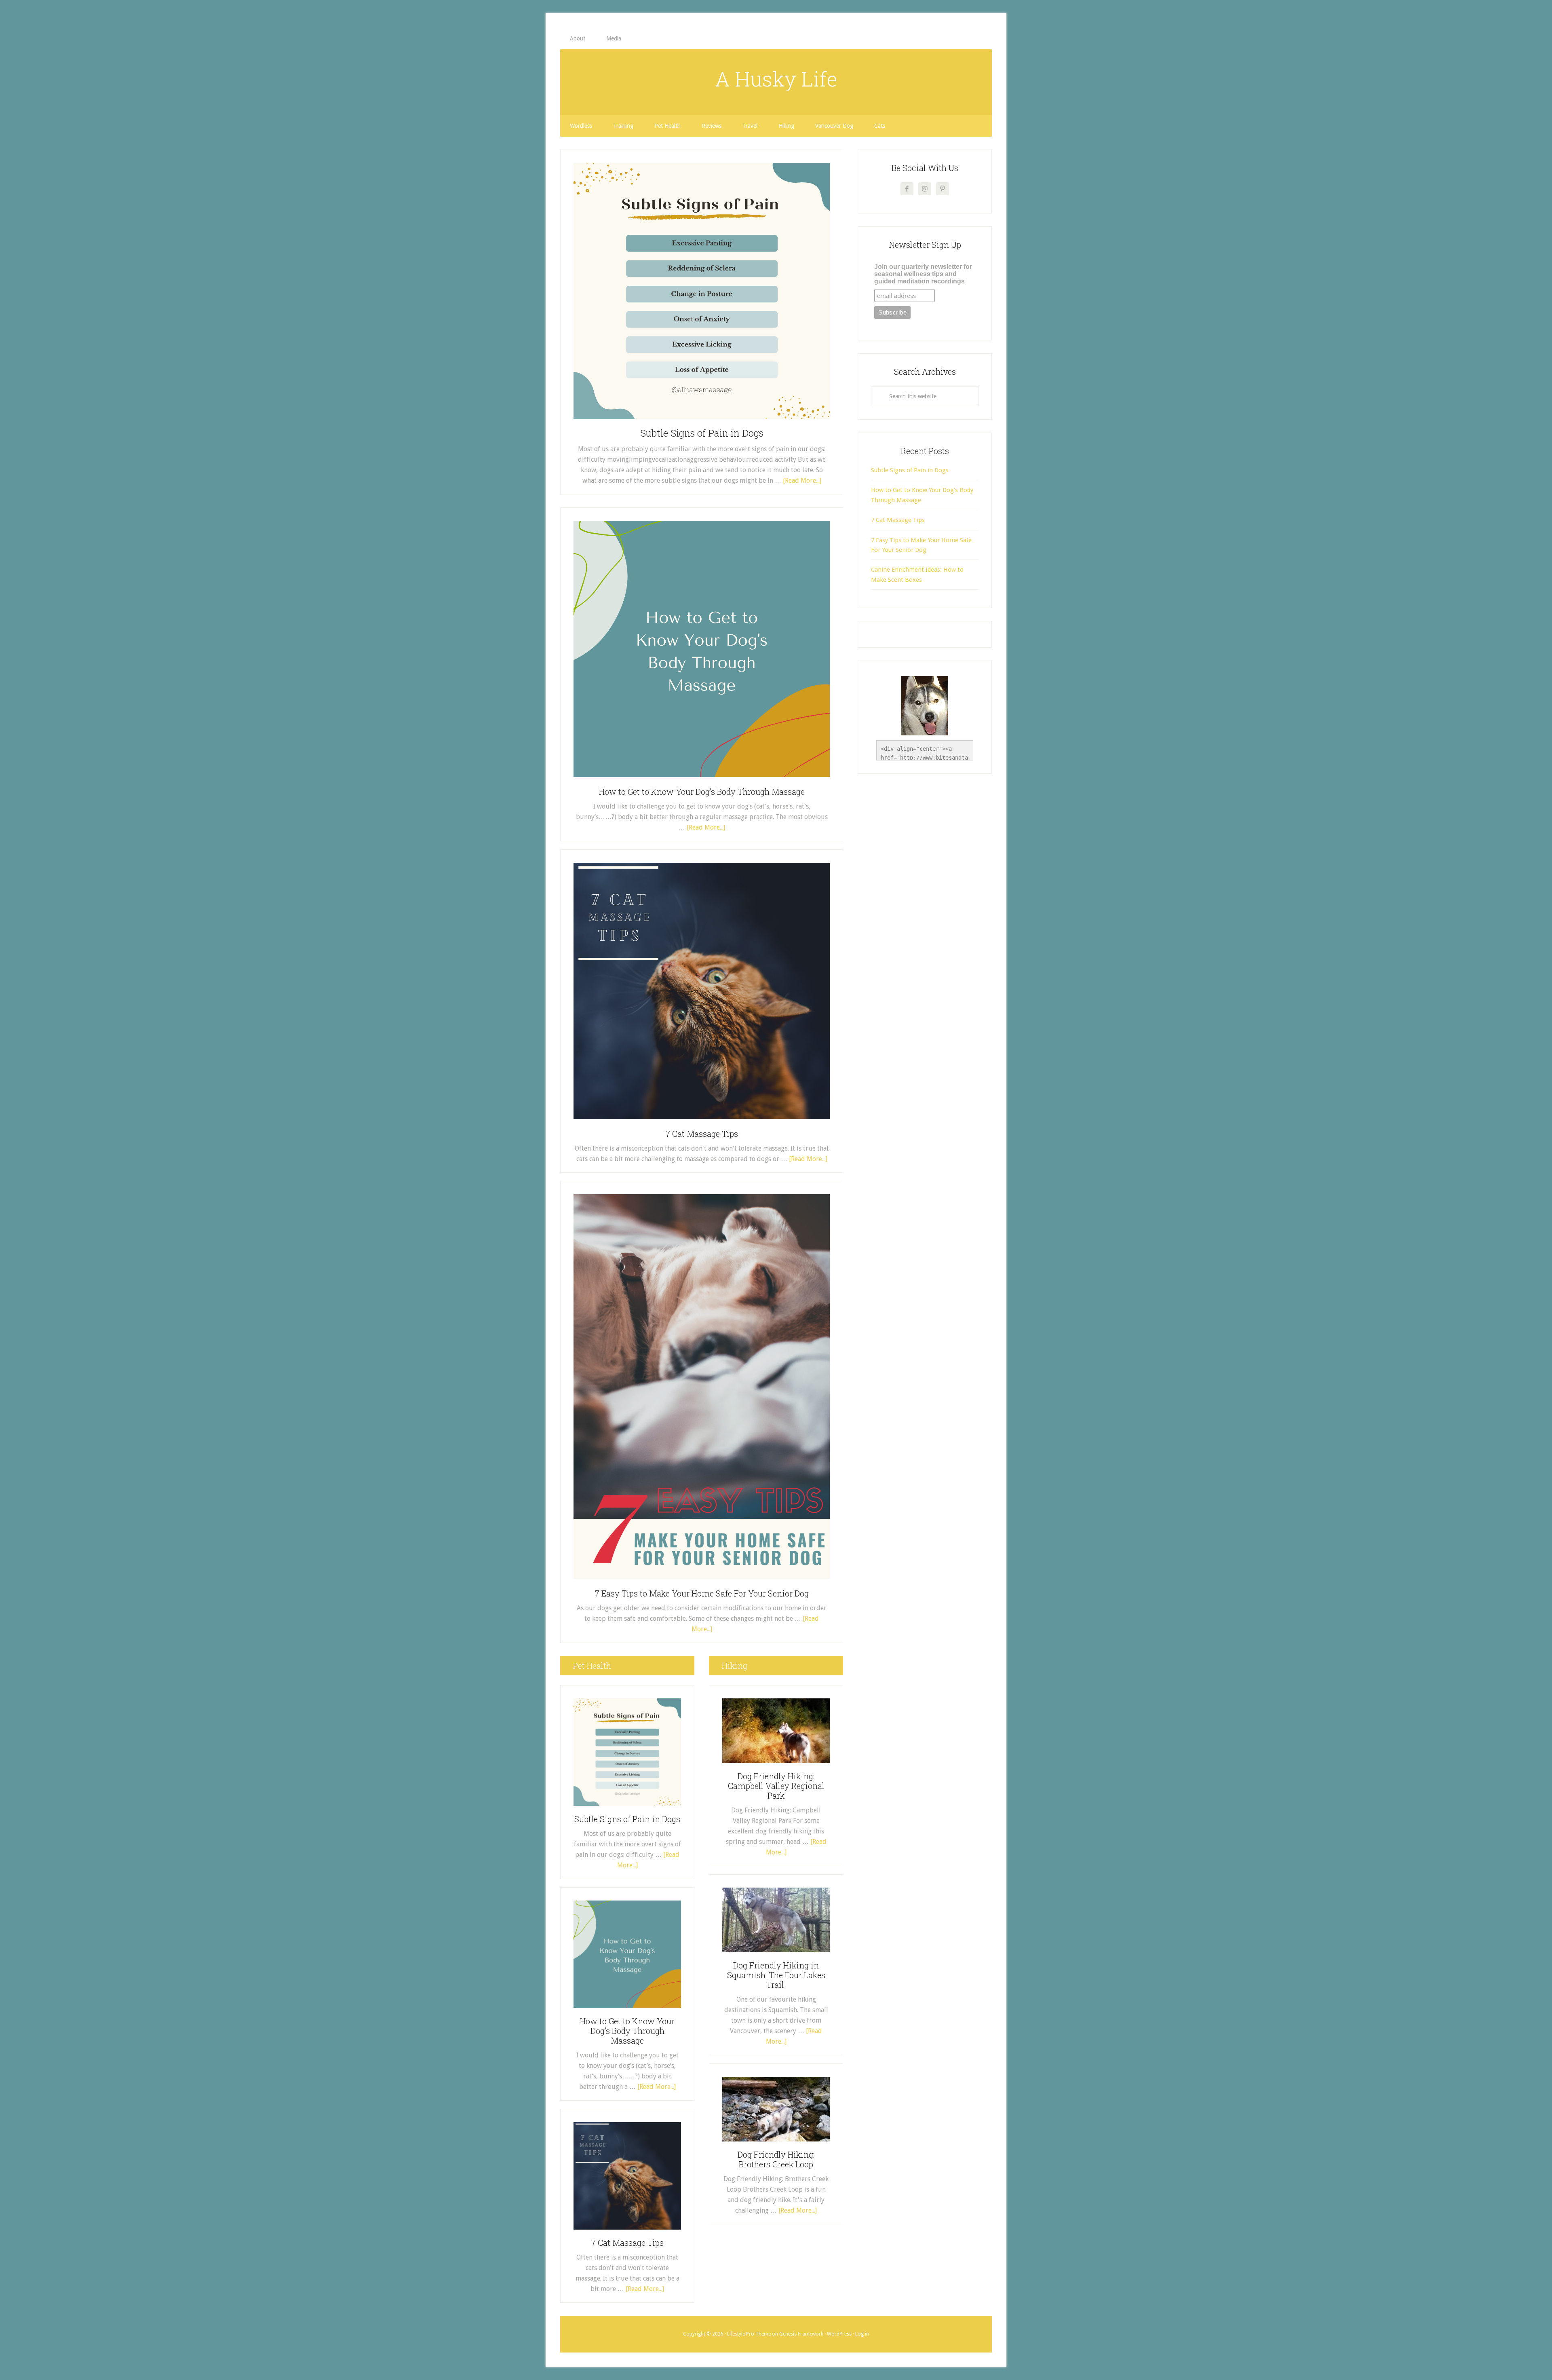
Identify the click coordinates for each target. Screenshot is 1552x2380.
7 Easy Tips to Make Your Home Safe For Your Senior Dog (702, 1593)
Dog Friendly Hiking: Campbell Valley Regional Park (776, 1786)
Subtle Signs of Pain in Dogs (702, 433)
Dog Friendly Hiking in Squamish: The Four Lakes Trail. (776, 1975)
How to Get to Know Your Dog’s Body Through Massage (702, 792)
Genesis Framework (801, 2334)
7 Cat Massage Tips (702, 1134)
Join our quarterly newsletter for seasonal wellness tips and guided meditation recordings (923, 274)
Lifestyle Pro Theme (749, 2334)
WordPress (839, 2334)
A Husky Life (776, 79)
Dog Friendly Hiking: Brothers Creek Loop (776, 2159)
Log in (862, 2334)
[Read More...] (802, 480)
